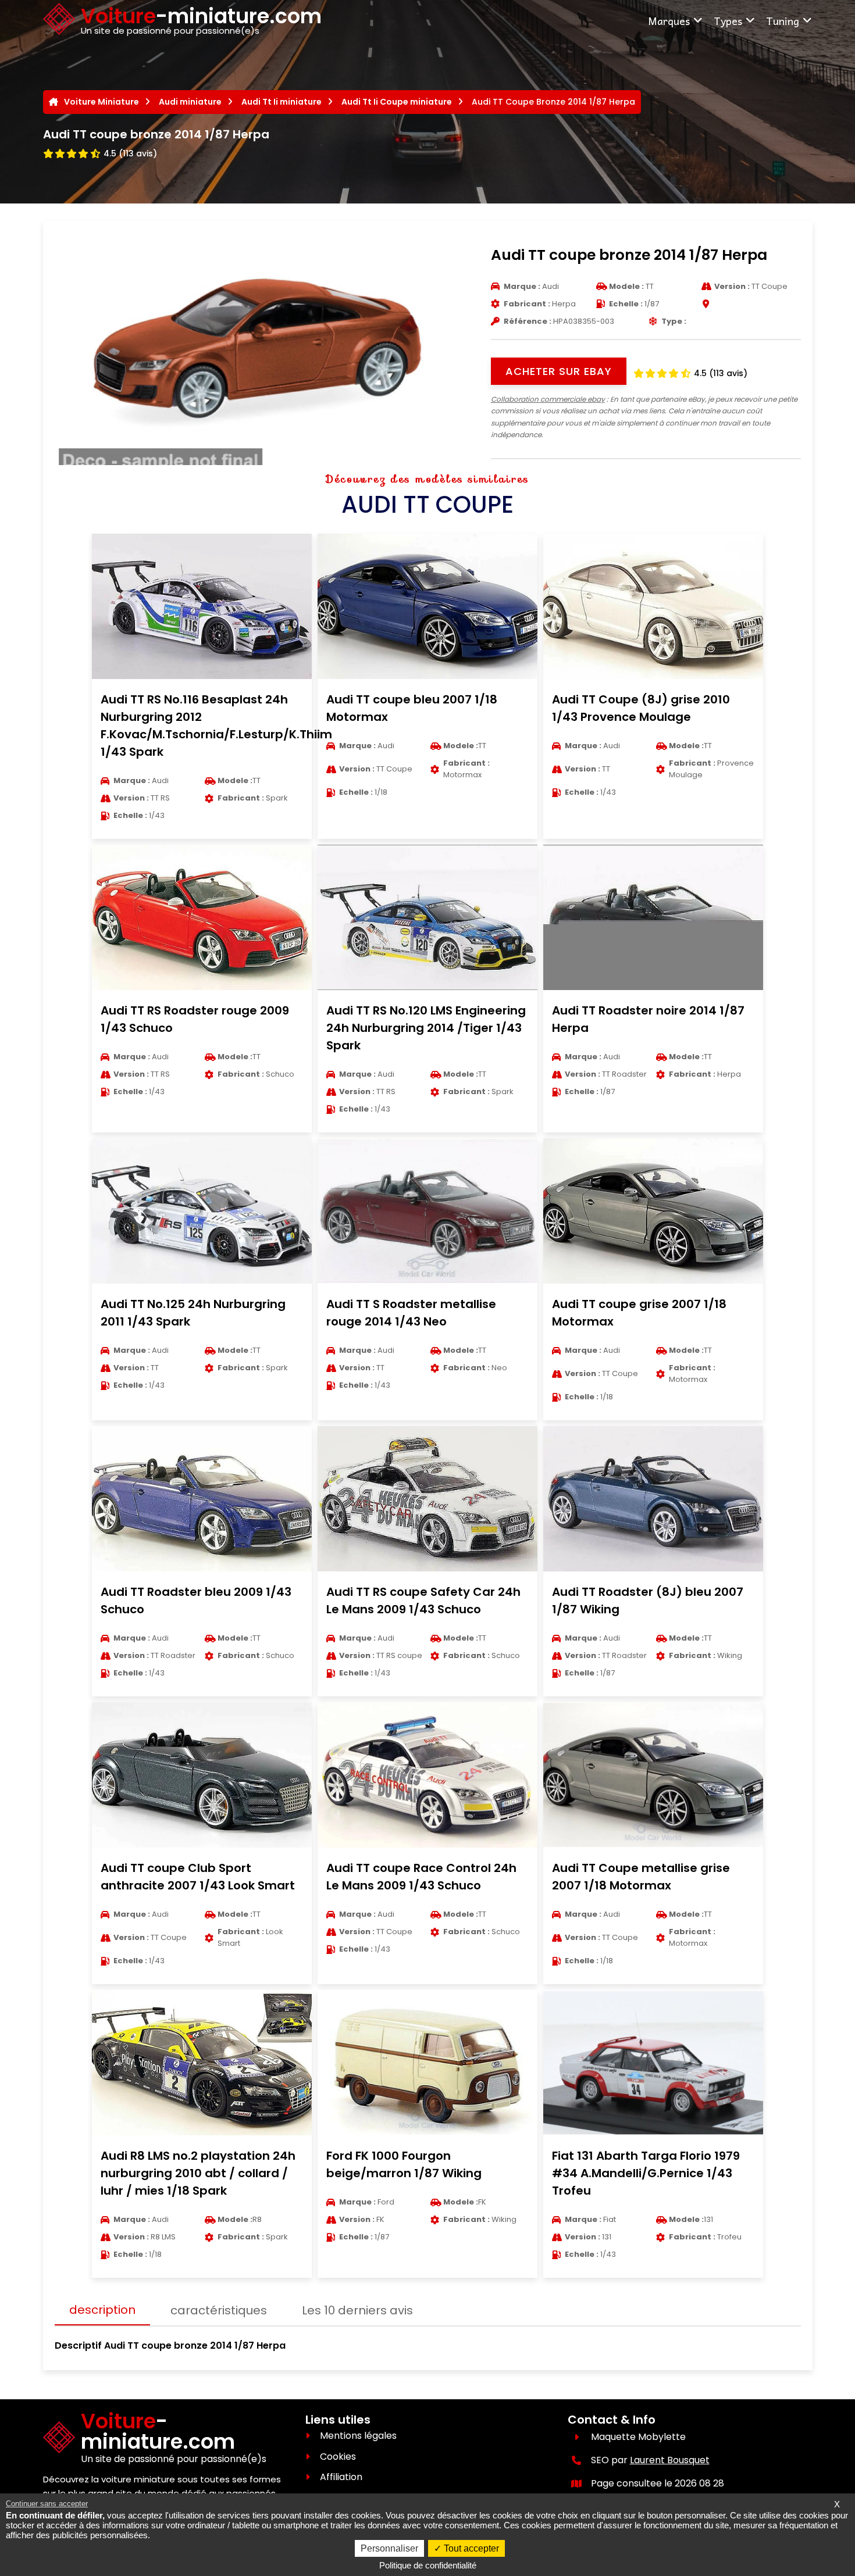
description (102, 2310)
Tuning (783, 21)
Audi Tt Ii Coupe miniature (397, 102)
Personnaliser (389, 2548)
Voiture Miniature (101, 102)
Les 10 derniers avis (357, 2310)
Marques (669, 21)
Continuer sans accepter (47, 2504)
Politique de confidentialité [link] (428, 2565)
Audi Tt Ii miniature (282, 102)
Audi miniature (190, 102)
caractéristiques (219, 2310)
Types (728, 21)
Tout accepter (470, 2548)
